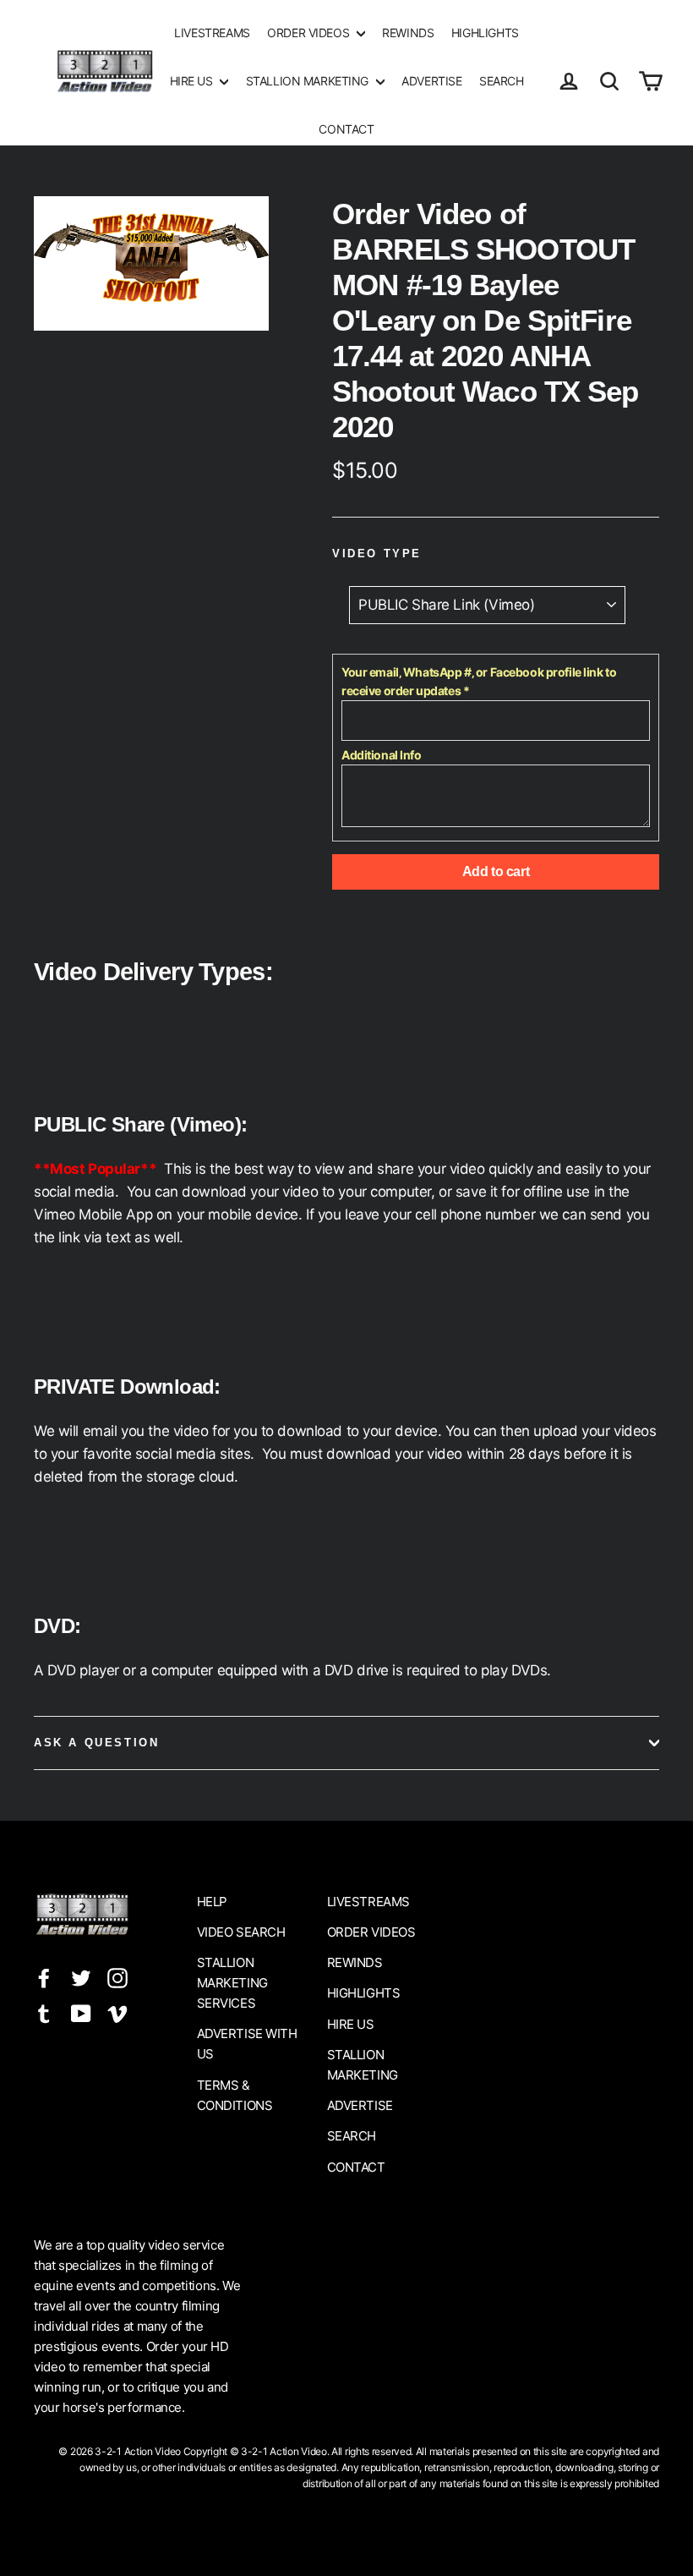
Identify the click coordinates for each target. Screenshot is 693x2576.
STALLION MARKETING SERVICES (232, 1983)
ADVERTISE (431, 81)
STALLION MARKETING (309, 81)
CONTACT (346, 129)
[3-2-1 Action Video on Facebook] (44, 1977)
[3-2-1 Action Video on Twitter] (81, 1977)
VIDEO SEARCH (241, 1932)
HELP (212, 1902)
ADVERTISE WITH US (247, 2044)
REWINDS (408, 33)
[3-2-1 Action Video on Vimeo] (117, 2012)
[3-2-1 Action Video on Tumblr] (44, 2012)
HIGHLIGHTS (485, 33)
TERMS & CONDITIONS (235, 2095)
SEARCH (501, 81)
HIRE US (193, 81)
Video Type (377, 554)
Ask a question (96, 1743)
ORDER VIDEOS (309, 33)
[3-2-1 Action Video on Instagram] (117, 1977)
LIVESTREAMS (212, 33)
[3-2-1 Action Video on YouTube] (81, 2012)
